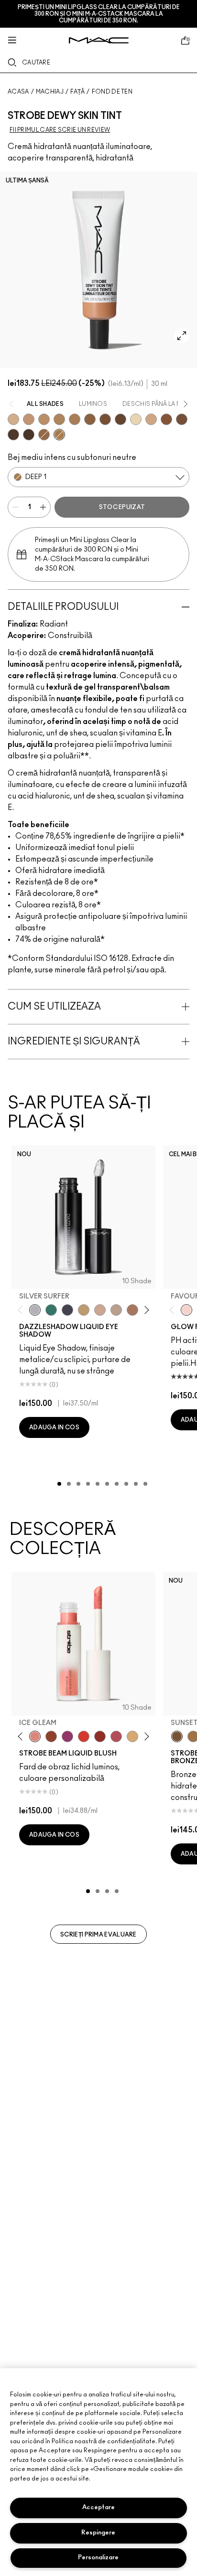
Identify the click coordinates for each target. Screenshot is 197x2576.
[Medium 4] (75, 419)
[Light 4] (29, 419)
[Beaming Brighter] (132, 1310)
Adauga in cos (54, 1427)
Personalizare (98, 2558)
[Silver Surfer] (35, 1310)
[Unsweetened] (100, 1736)
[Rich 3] (13, 435)
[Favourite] (186, 1310)
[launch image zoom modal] (182, 336)
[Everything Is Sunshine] (100, 1310)
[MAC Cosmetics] (99, 40)
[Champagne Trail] (116, 1310)
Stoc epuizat (122, 507)
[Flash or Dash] (84, 1310)
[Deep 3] (166, 419)
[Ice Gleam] (35, 1736)
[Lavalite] (51, 1736)
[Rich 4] (29, 435)
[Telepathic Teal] (51, 1310)
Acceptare (98, 2507)
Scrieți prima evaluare (98, 1935)
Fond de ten (112, 92)
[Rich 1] (182, 419)
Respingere (98, 2533)
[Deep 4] (105, 419)
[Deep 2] (90, 419)
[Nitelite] (116, 1736)
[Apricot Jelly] (84, 1736)
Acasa (18, 92)
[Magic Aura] (67, 1736)
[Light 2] (13, 419)
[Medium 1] (44, 419)
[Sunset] (177, 1736)
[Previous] (22, 1310)
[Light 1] (136, 419)
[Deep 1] (59, 435)
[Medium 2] (59, 419)
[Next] (145, 1310)
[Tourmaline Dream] (67, 1310)
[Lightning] (132, 1736)
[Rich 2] (120, 419)
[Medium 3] (44, 435)
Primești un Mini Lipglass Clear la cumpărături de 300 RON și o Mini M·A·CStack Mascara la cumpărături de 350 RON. (99, 14)
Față (77, 92)
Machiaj (50, 92)
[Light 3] (151, 419)
